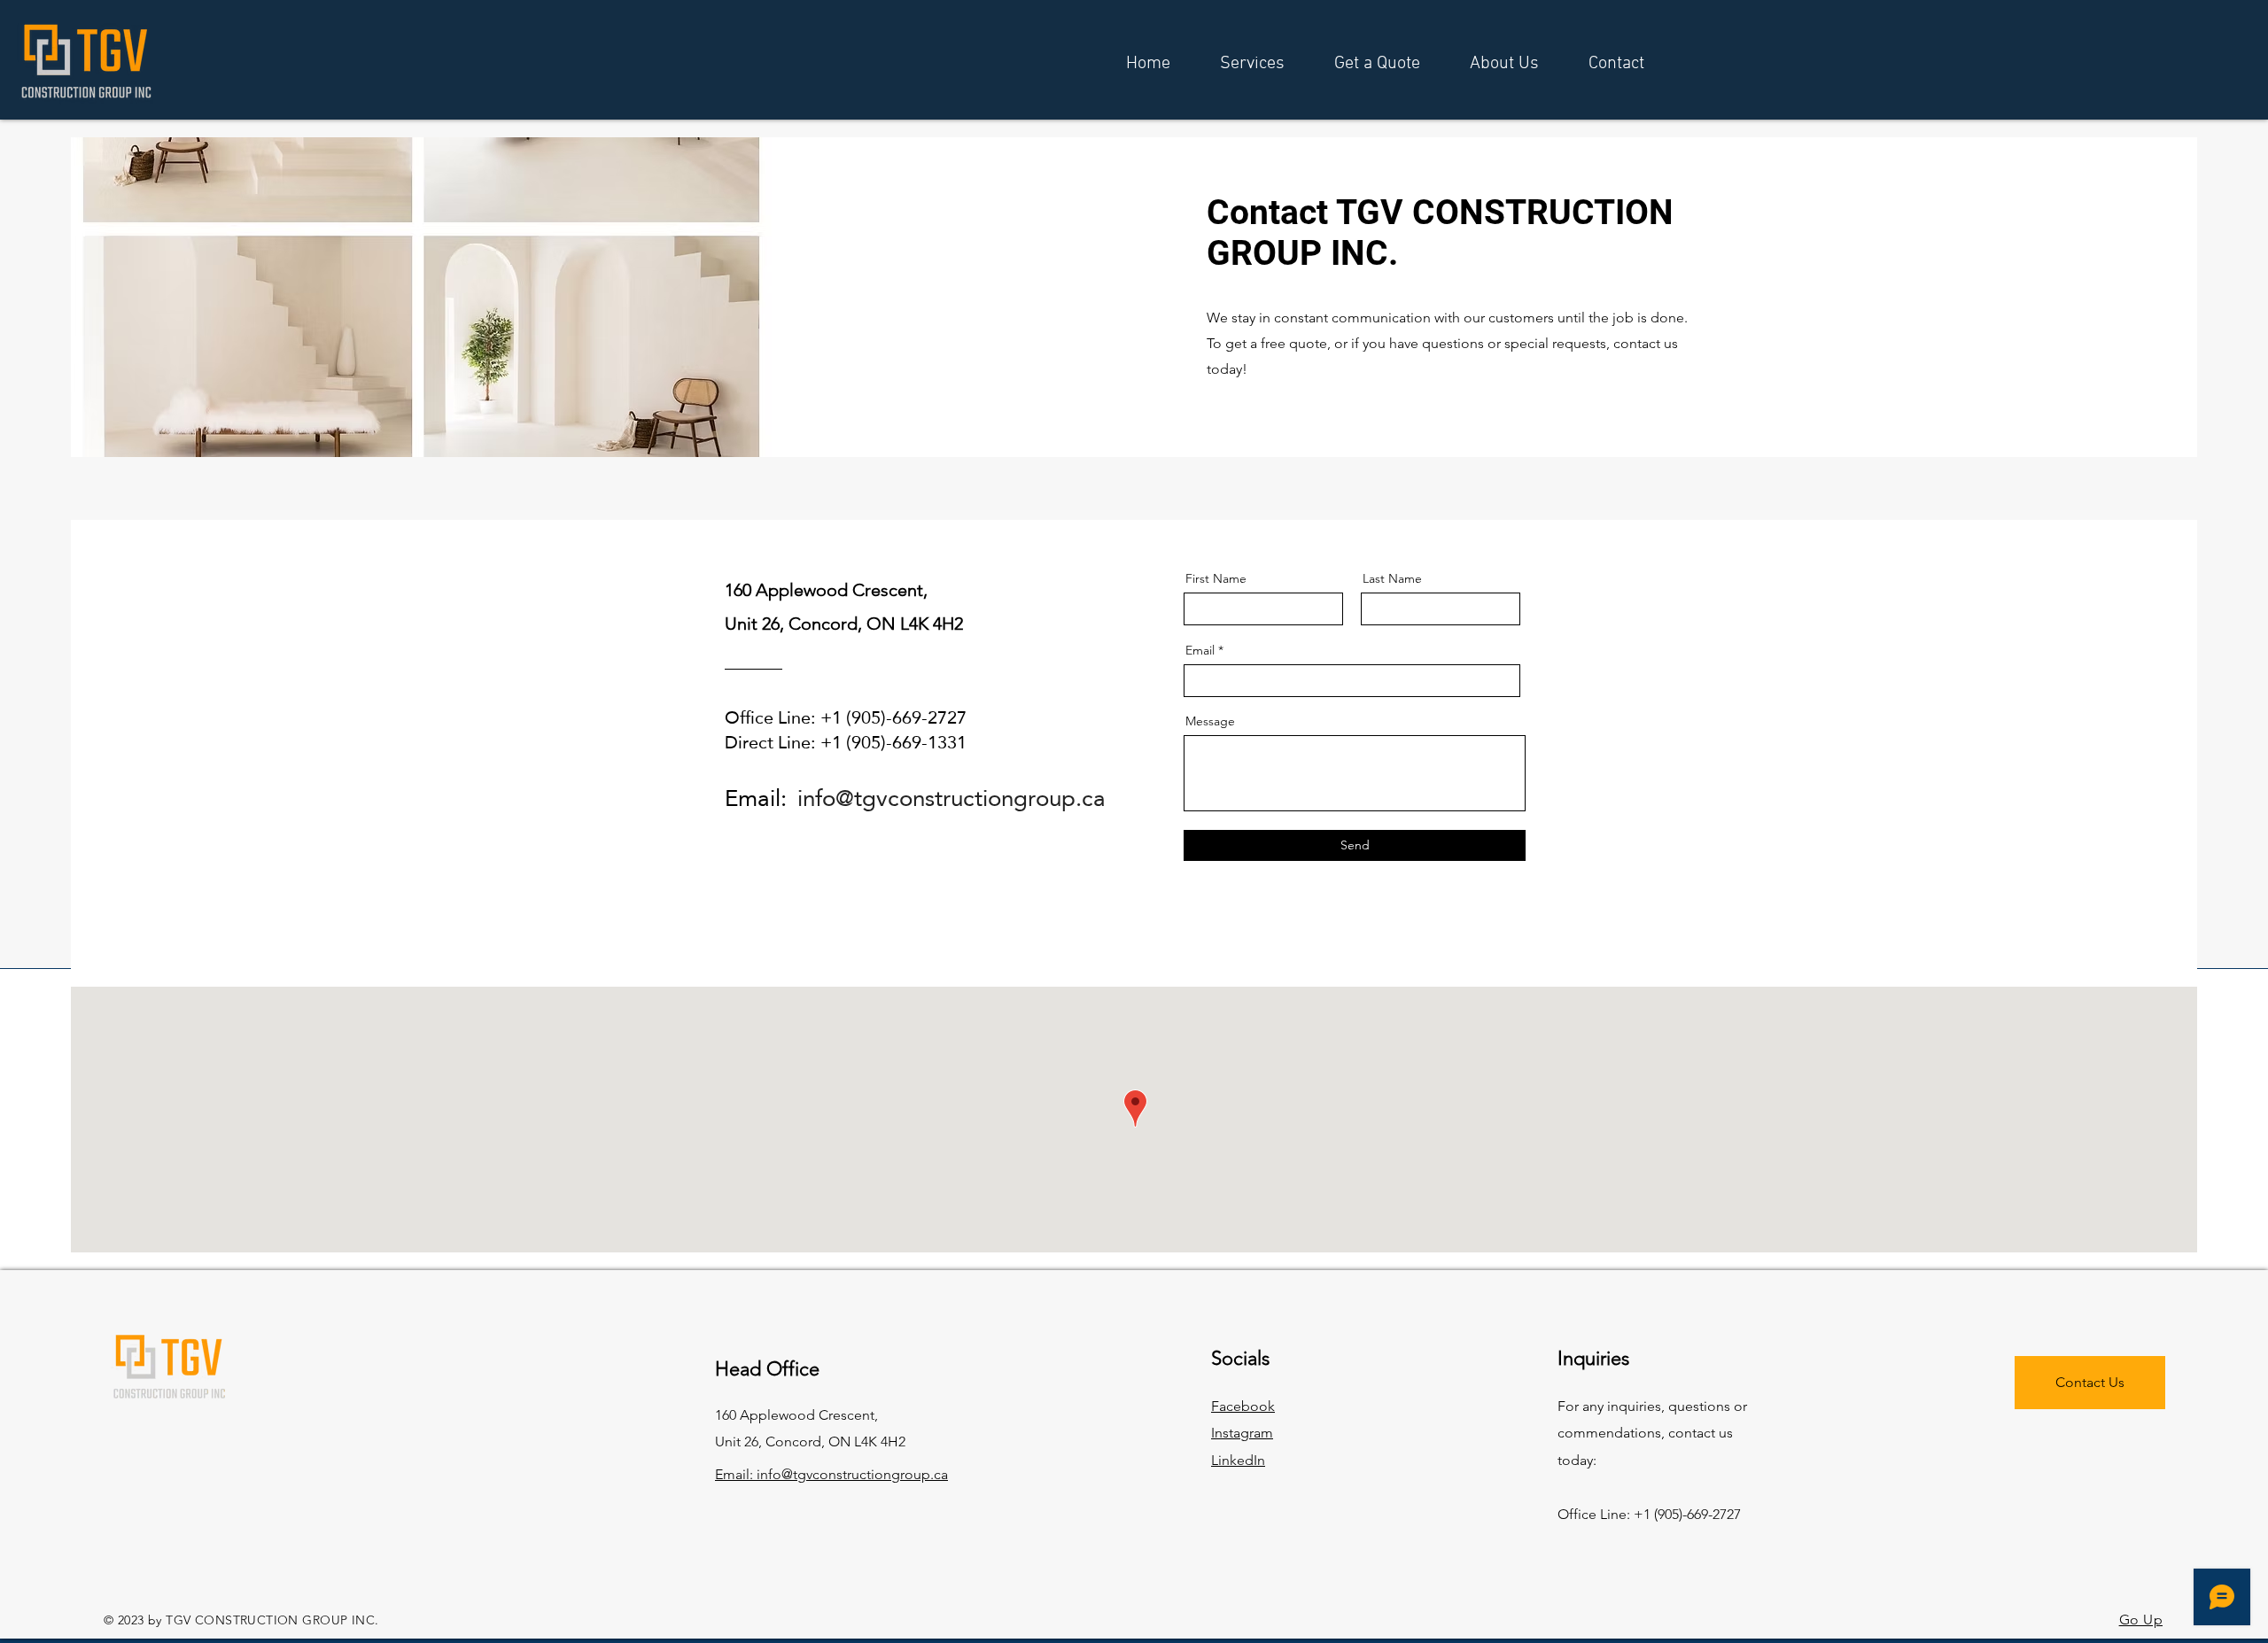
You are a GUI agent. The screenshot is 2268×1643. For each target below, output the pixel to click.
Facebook (1243, 1406)
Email (1200, 650)
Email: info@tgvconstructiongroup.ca (831, 1474)
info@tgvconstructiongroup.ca (951, 798)
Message (1210, 721)
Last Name (1392, 578)
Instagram (1242, 1433)
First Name (1216, 578)
